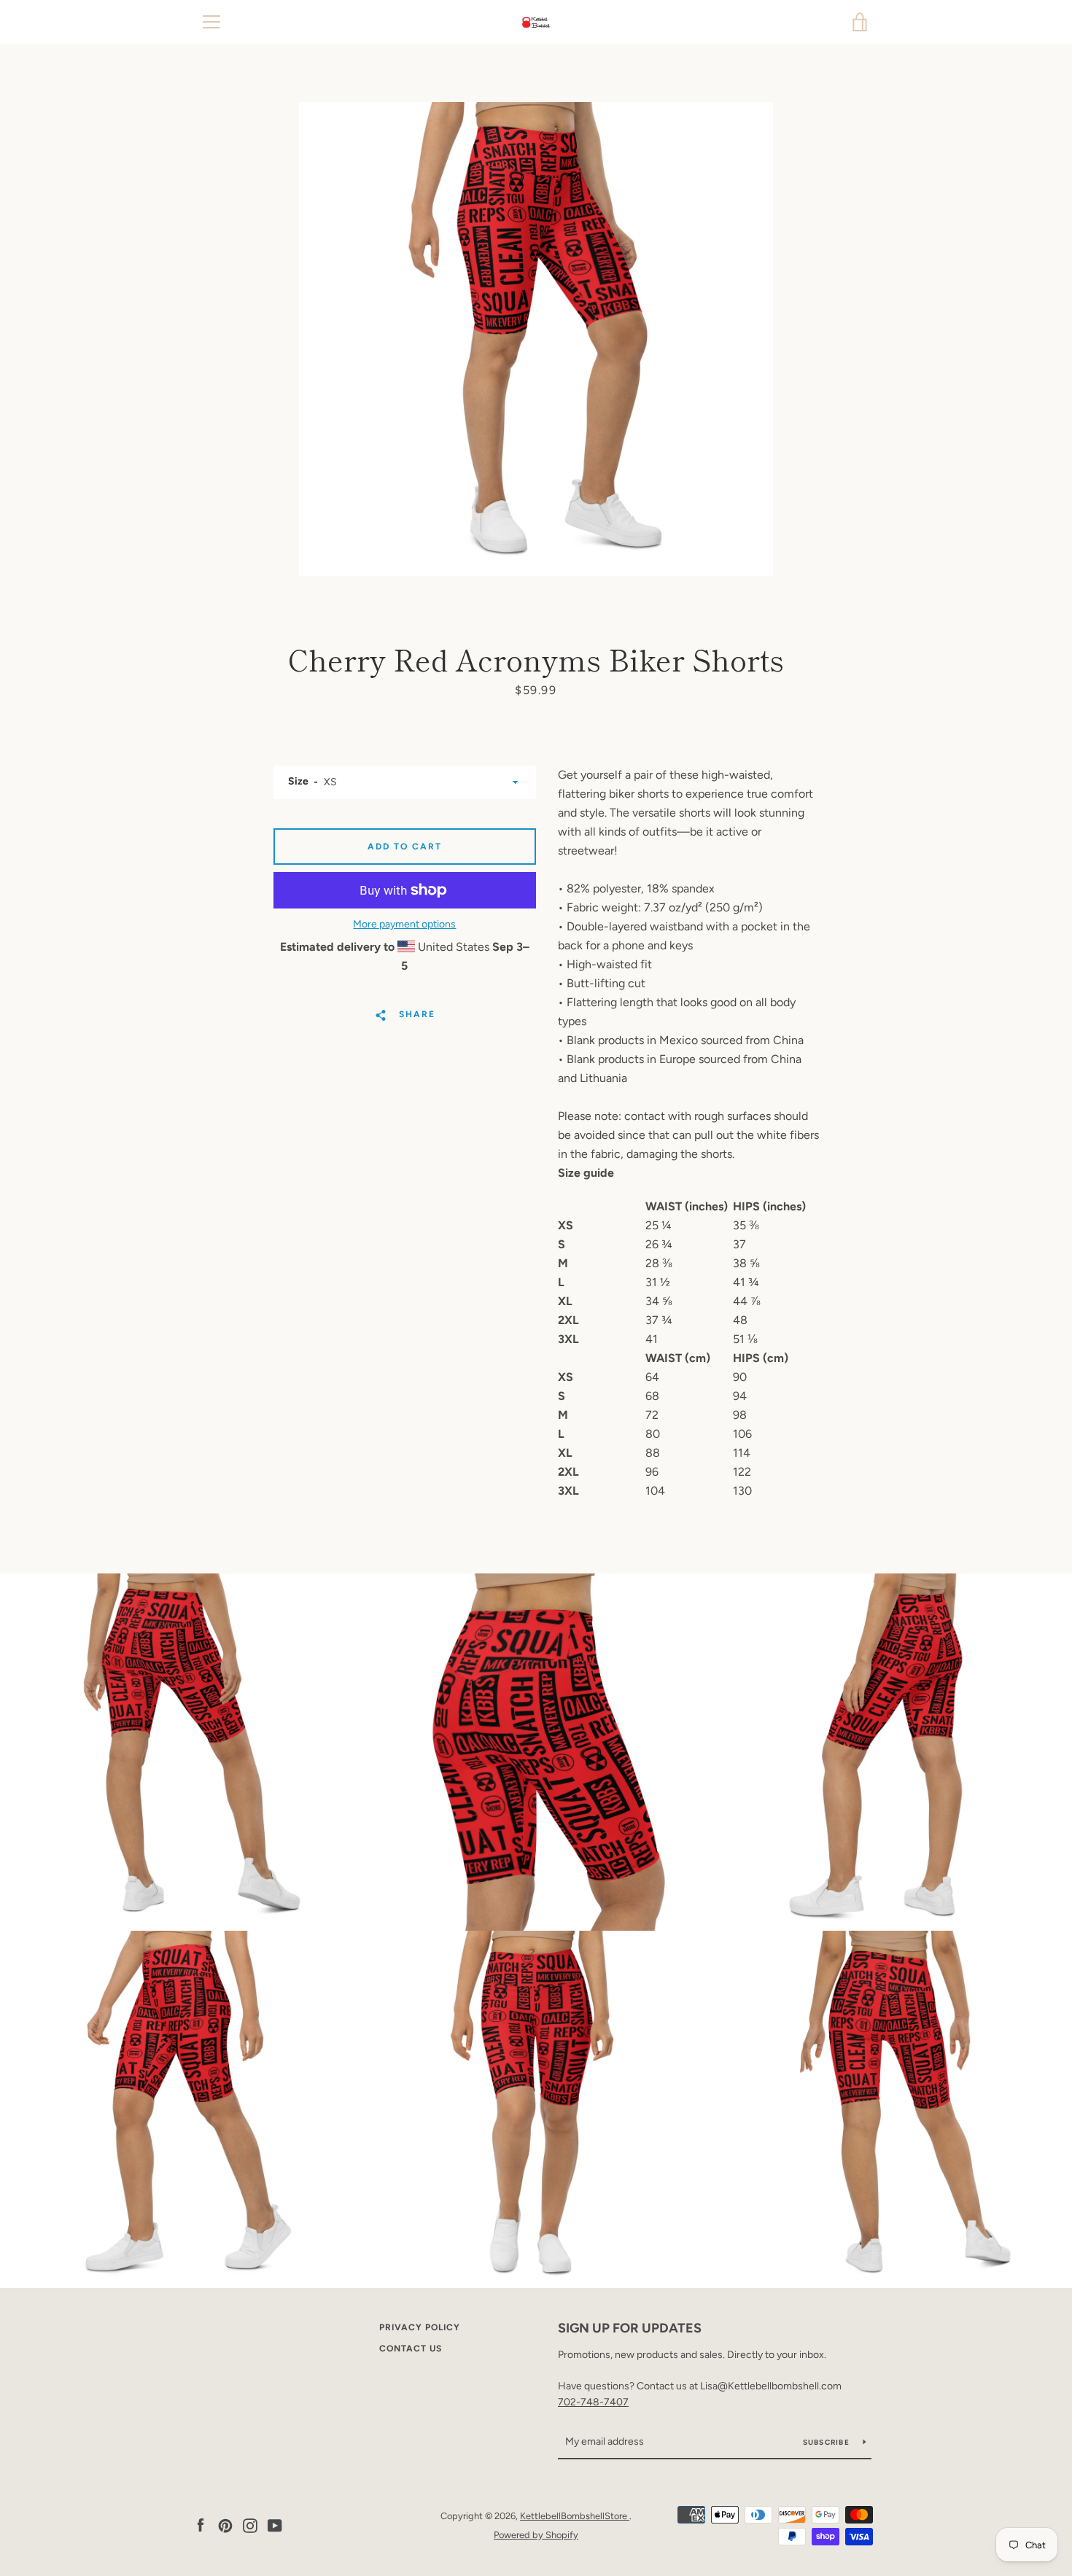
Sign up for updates (630, 2328)
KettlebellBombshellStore (575, 2516)
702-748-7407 (593, 2402)
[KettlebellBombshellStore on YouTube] (275, 2525)
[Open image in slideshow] (536, 339)
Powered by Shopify (536, 2535)
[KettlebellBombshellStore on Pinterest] (225, 2525)
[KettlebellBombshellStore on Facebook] (201, 2525)
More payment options (404, 924)
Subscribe (828, 2442)
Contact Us (411, 2349)
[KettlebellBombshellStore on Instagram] (250, 2525)
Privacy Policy (420, 2327)
